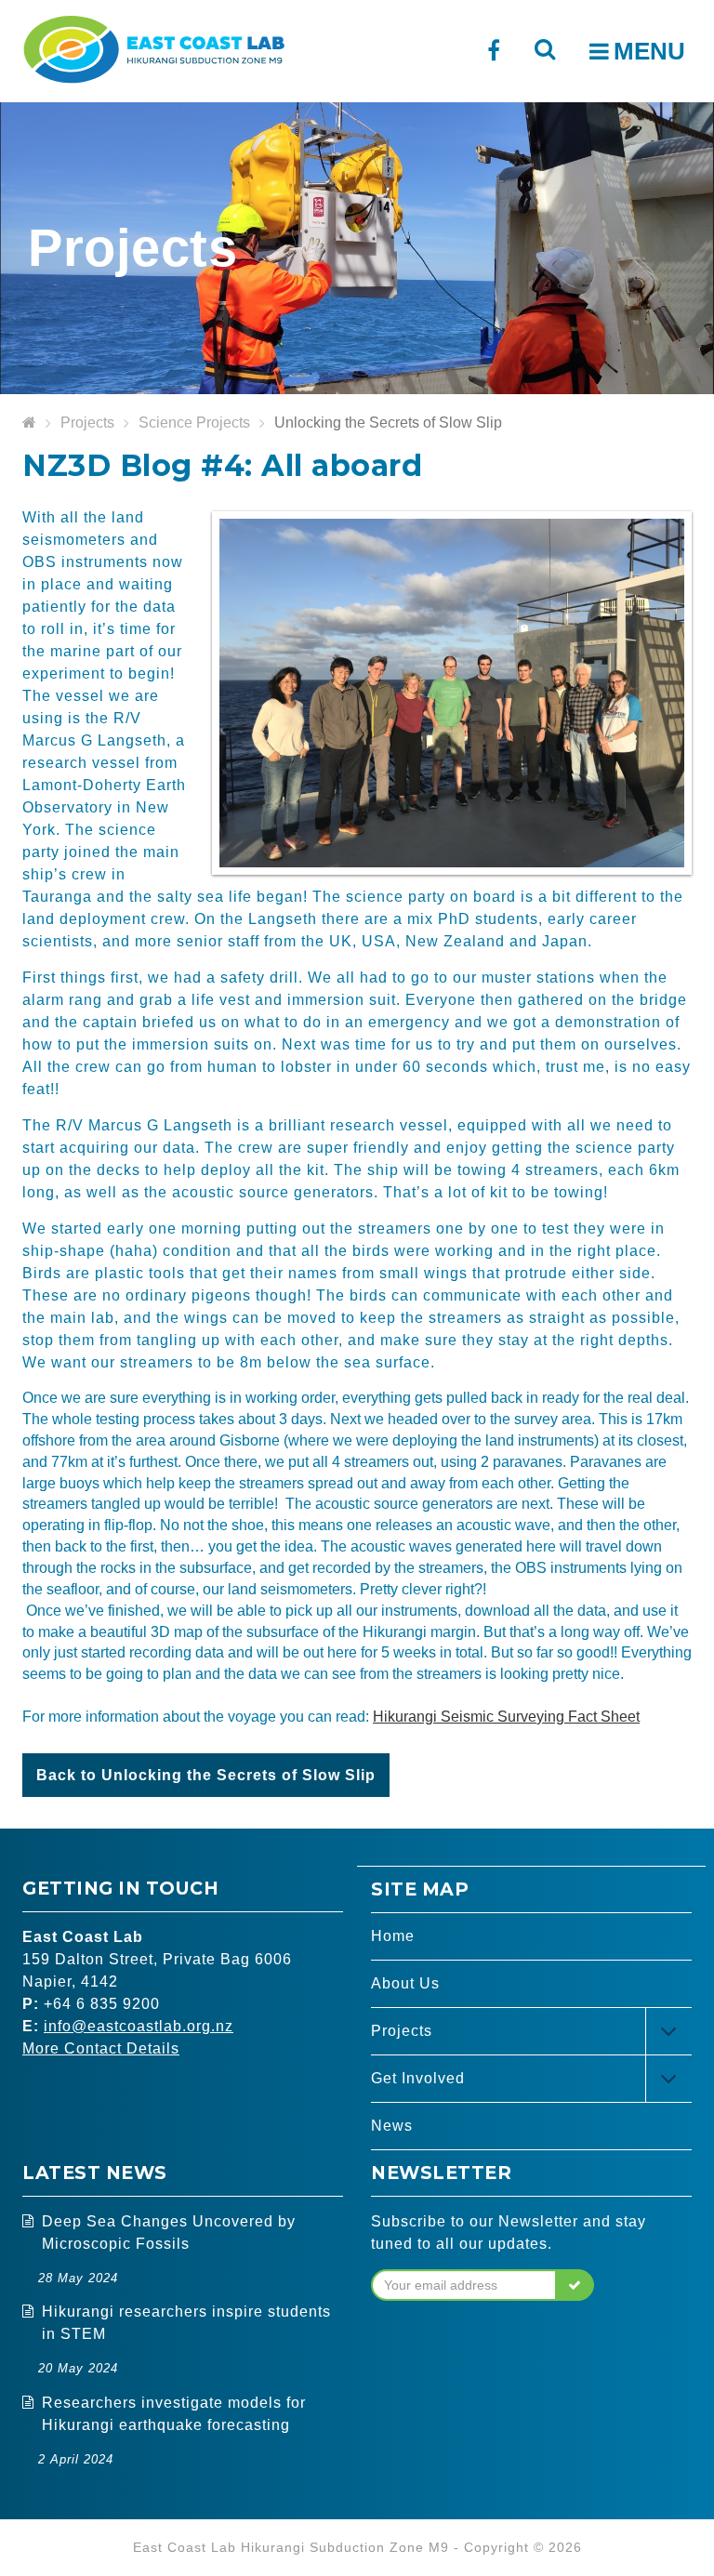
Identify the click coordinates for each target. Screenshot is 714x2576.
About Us (405, 1983)
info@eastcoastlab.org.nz (139, 2026)
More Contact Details (101, 2048)
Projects (87, 423)
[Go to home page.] (29, 423)
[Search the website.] (544, 49)
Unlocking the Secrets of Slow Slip (388, 423)
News (392, 2126)
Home (393, 1936)
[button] (575, 2285)
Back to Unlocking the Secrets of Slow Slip (206, 1775)
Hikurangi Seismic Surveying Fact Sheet (506, 1717)
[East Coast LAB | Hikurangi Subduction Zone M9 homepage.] (153, 47)
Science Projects (194, 423)
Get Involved (418, 2078)
